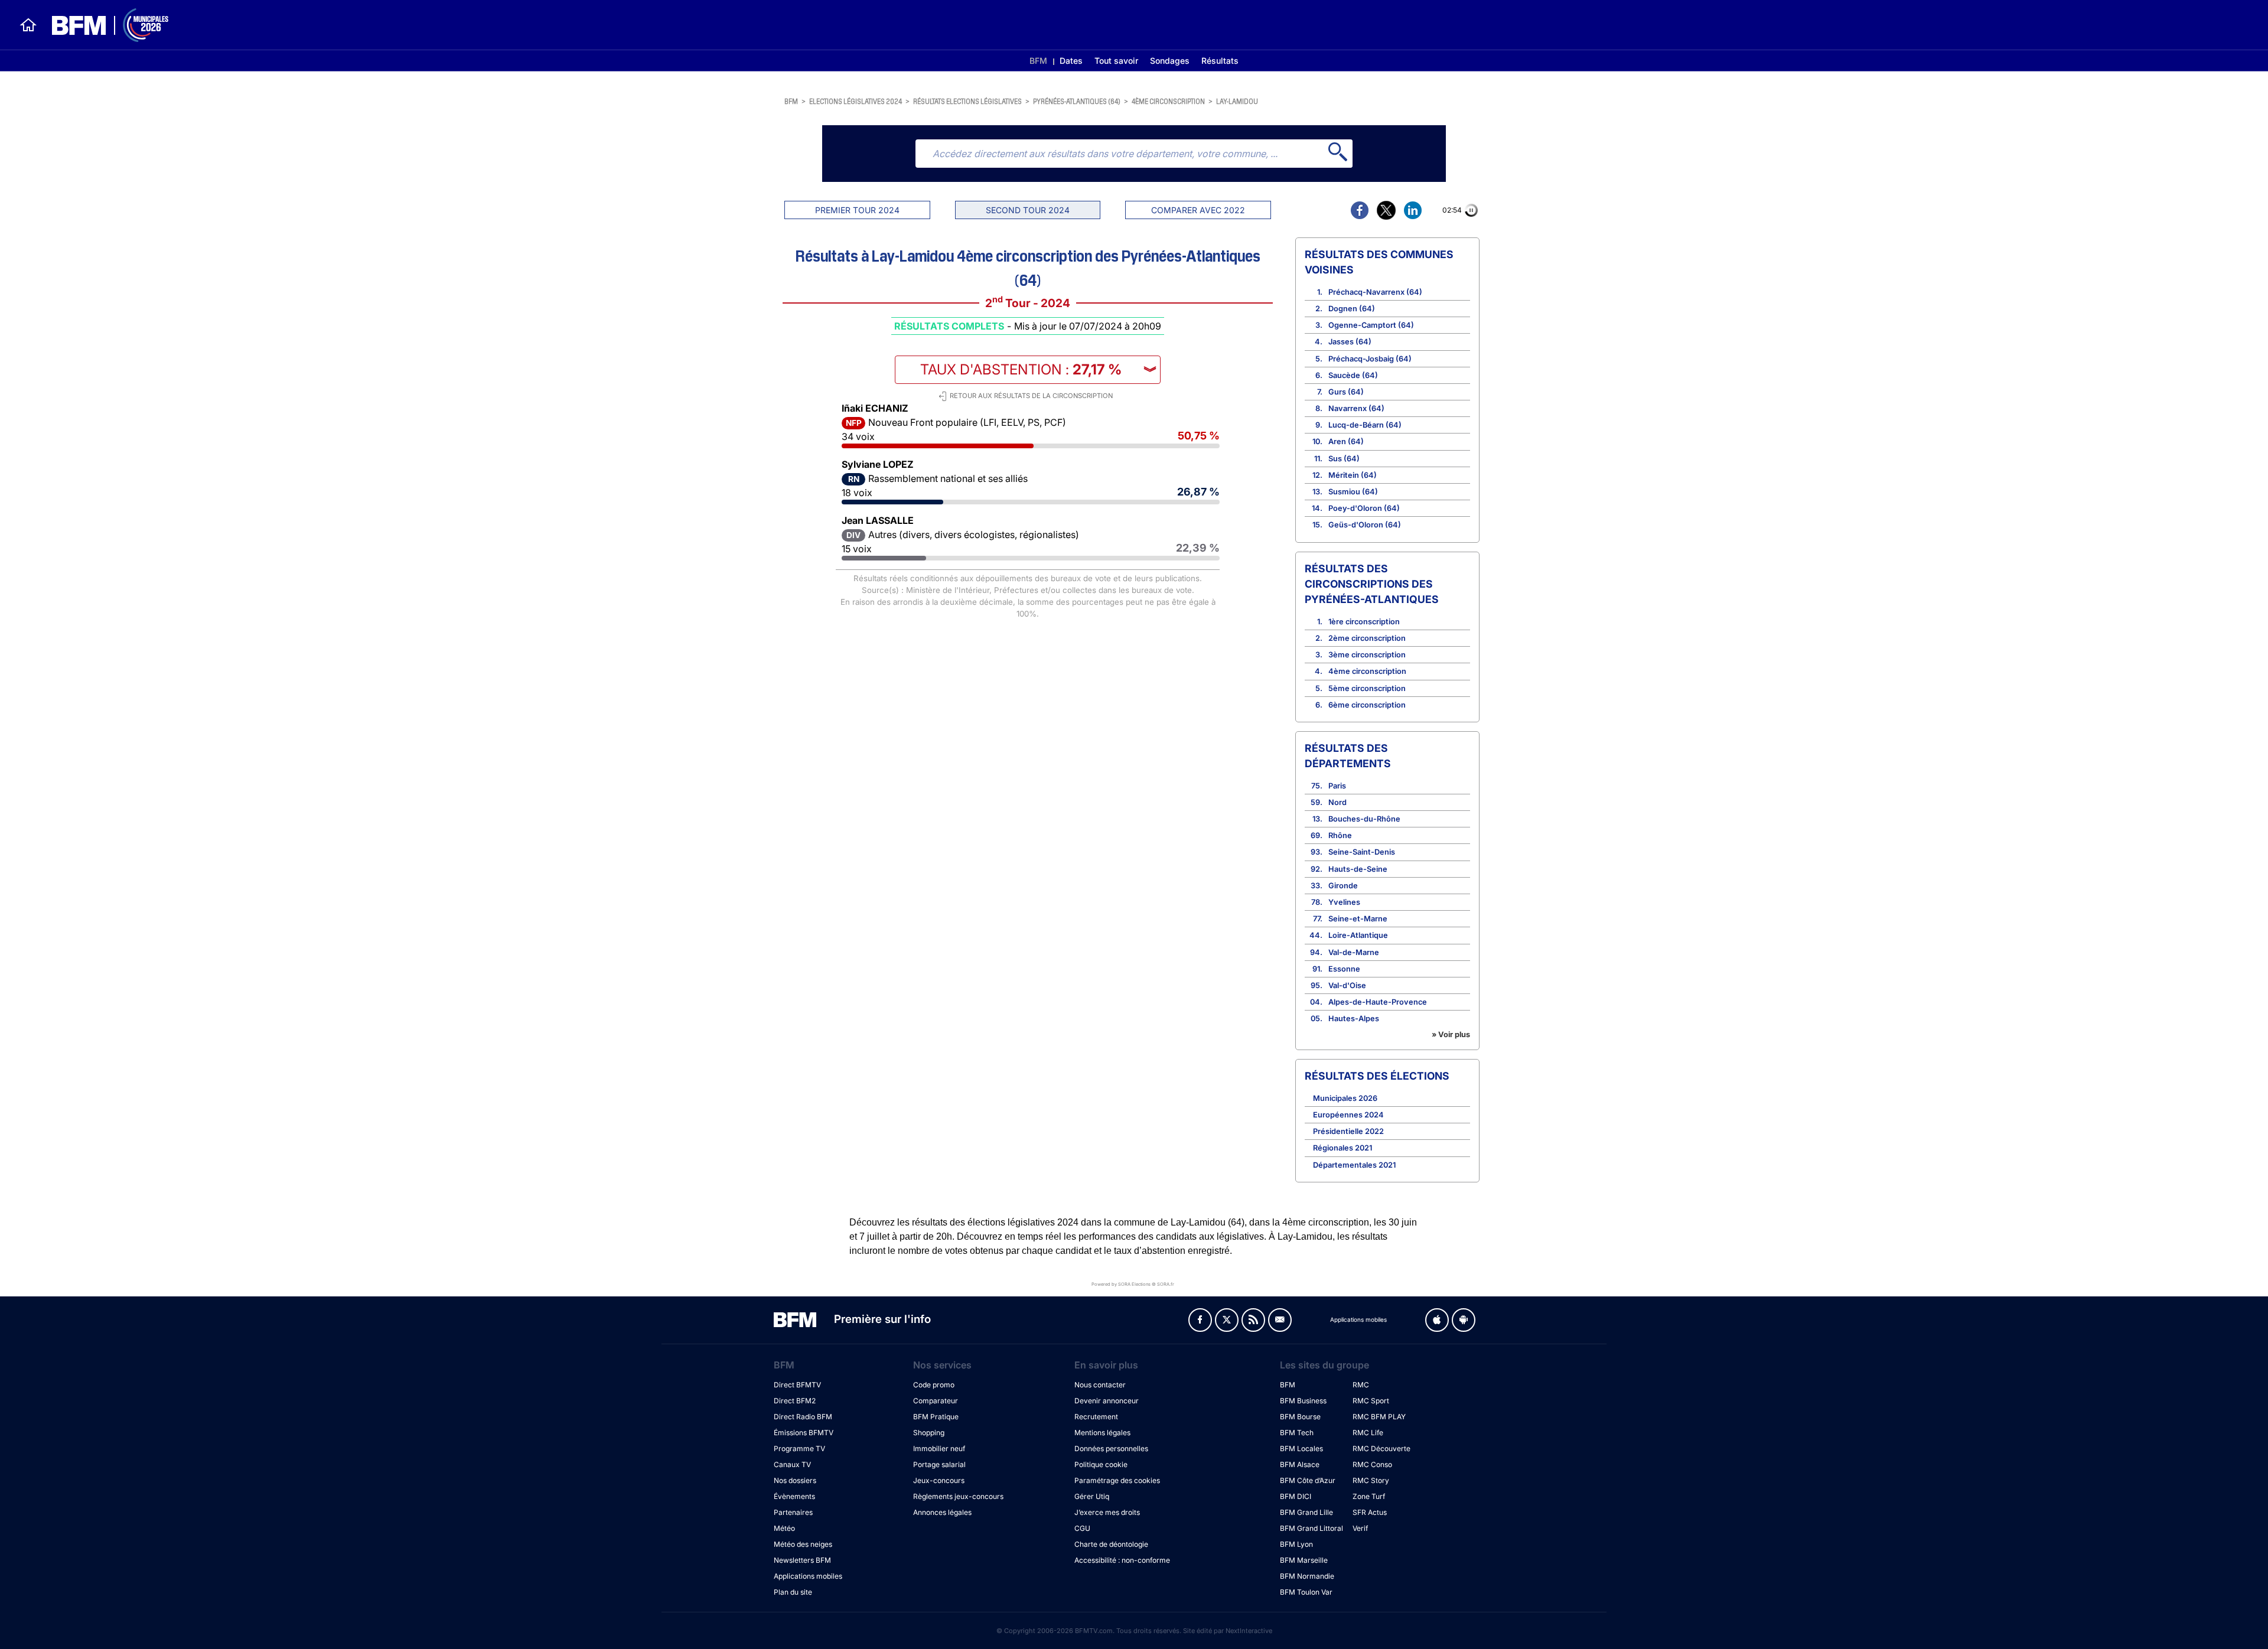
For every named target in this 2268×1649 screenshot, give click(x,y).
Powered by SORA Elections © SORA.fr (1133, 1284)
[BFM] (28, 25)
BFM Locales (1301, 1448)
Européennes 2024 (1348, 1115)
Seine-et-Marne (1358, 919)
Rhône (1340, 835)
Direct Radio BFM (803, 1417)
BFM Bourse (1300, 1417)
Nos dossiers (795, 1480)
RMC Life (1368, 1433)
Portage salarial (939, 1464)
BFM (1038, 61)
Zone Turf (1369, 1496)
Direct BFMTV (797, 1385)
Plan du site (793, 1592)
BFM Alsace (1300, 1464)
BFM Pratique (936, 1417)
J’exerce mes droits (1107, 1512)
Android (1464, 1320)
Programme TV (799, 1448)
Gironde (1343, 886)
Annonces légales (942, 1512)
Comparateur (936, 1401)
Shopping (929, 1433)
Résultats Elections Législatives (967, 101)
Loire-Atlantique (1358, 935)
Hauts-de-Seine (1358, 869)
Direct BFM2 (795, 1401)
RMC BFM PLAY (1379, 1417)
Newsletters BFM (802, 1560)
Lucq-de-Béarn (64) (1365, 425)
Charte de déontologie (1111, 1544)
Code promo (934, 1385)
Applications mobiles (808, 1576)
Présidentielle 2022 (1348, 1131)
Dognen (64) (1352, 309)
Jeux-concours (939, 1480)
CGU (1082, 1528)
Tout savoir (1116, 61)
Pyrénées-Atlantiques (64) (1077, 101)
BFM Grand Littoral (1311, 1528)
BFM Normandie (1307, 1576)
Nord (1337, 802)
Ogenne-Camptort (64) (1371, 325)
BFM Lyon (1296, 1544)
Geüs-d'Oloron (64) (1365, 525)
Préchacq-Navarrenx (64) (1375, 292)
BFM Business (1303, 1401)
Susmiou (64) (1353, 492)
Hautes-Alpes (1354, 1019)
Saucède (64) (1353, 375)
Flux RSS (1253, 1320)
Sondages (1170, 61)
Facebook (1200, 1320)
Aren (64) (1346, 441)
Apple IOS (1437, 1320)
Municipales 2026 (1345, 1098)
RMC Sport (1371, 1401)
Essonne (1344, 969)
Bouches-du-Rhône (1364, 819)
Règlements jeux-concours (958, 1496)
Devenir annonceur (1107, 1401)
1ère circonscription (1364, 622)
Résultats (1220, 61)
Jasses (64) (1350, 342)
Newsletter (1280, 1320)
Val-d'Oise (1347, 985)
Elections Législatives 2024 (856, 101)
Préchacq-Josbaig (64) (1370, 359)
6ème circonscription (1367, 705)
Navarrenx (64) (1356, 408)
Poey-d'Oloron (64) (1364, 508)
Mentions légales (1102, 1433)
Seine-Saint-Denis (1362, 852)
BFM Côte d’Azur (1308, 1480)
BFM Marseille (1304, 1560)
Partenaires (793, 1512)
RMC (1361, 1385)
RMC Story (1371, 1480)
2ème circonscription (1367, 638)
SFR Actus (1370, 1512)
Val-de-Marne (1354, 952)
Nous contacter (1100, 1385)
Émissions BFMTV (804, 1433)
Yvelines (1344, 902)
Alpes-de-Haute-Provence (1378, 1002)
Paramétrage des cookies (1117, 1480)
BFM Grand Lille (1306, 1512)
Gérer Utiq (1092, 1496)
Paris (1337, 786)
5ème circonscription (1367, 688)
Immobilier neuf (939, 1448)
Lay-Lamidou (1237, 101)
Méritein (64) (1353, 475)
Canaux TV (792, 1464)
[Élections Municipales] (103, 25)
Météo (784, 1528)
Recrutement (1096, 1417)
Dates (1071, 61)
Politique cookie (1101, 1464)
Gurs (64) (1346, 392)
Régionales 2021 (1342, 1148)
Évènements (794, 1496)
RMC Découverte (1381, 1448)
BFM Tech (1297, 1433)
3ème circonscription (1367, 655)
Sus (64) (1344, 459)
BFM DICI (1296, 1496)
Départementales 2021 (1354, 1165)
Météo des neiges (803, 1544)
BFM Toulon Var (1306, 1592)
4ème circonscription (1168, 101)
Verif (1360, 1528)
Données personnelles (1111, 1448)
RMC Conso (1372, 1464)
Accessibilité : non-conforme (1122, 1560)
